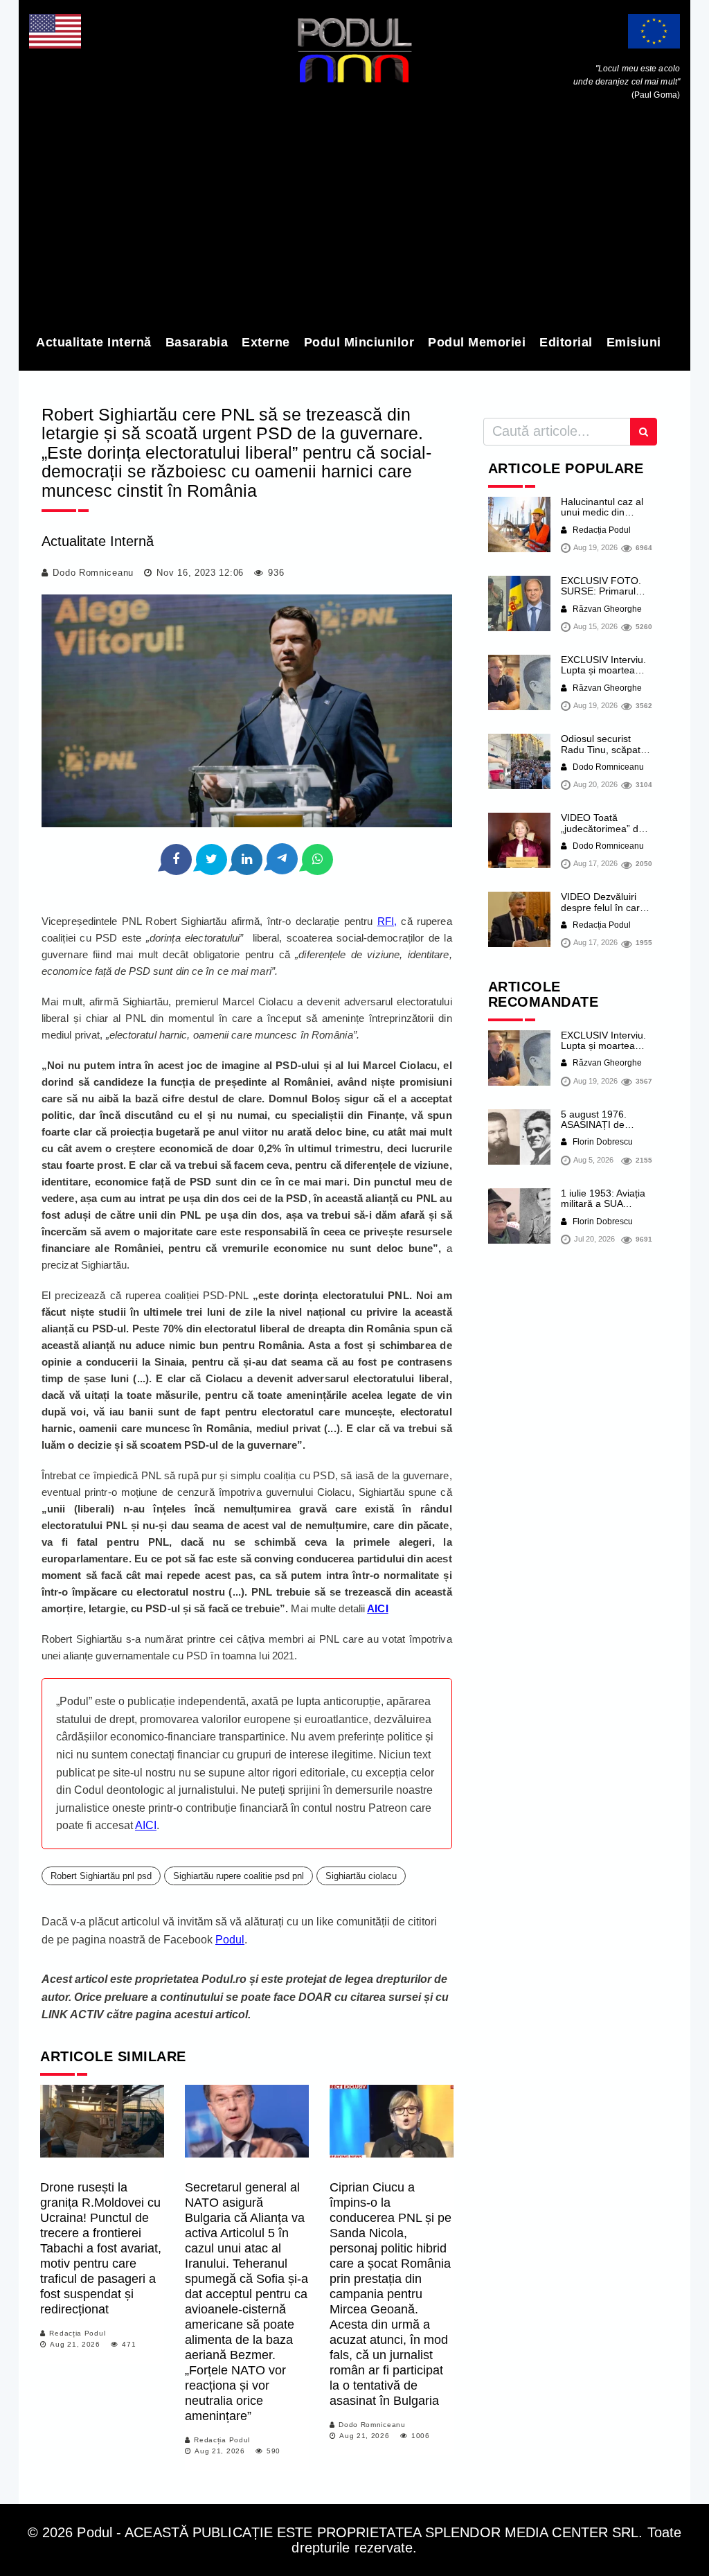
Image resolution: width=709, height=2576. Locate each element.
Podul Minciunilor (359, 342)
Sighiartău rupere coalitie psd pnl (239, 1876)
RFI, (387, 921)
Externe (266, 342)
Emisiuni (634, 342)
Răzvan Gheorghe (606, 609)
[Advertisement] (354, 220)
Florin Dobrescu (602, 1142)
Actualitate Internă (94, 342)
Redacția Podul (77, 2333)
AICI (146, 1825)
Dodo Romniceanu (93, 573)
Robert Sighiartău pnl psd (101, 1876)
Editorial (566, 342)
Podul (230, 1940)
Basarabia (197, 342)
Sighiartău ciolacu (361, 1876)
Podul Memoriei (477, 342)
